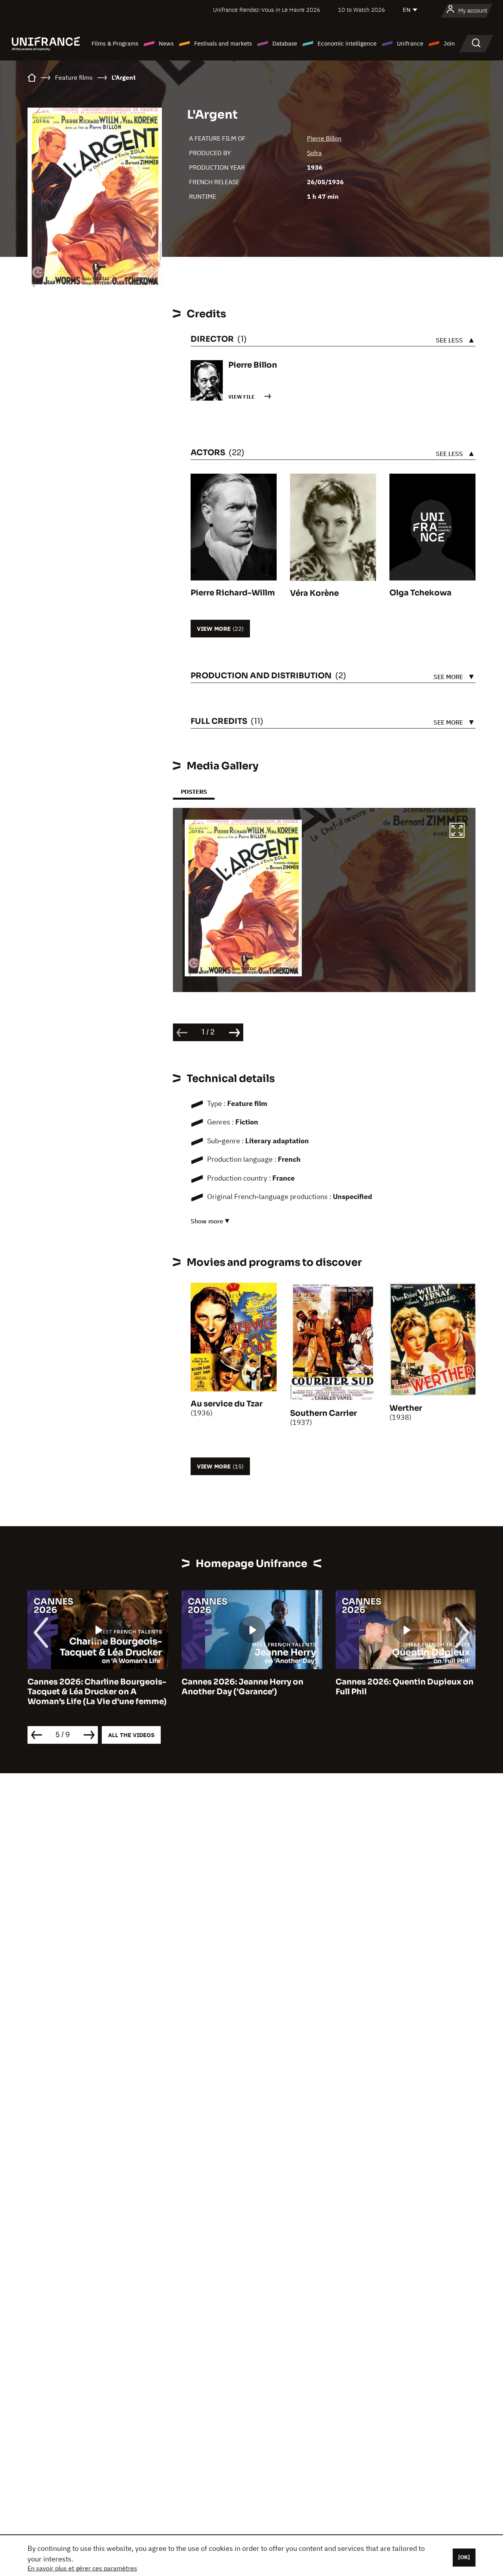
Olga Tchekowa (420, 593)
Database (285, 43)
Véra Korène (314, 593)
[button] (457, 831)
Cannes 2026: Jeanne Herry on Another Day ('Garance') (242, 1687)
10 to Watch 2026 (362, 10)
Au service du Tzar (227, 1404)
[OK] (464, 2557)
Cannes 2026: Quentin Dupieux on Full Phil (405, 1687)
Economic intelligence (347, 43)
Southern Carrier (323, 1413)
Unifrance (410, 43)
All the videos (131, 1735)
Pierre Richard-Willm (233, 593)
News (166, 43)
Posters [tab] (194, 792)
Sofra (314, 153)
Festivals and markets (223, 43)
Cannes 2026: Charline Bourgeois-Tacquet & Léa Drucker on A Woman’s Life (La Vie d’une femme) (97, 1692)
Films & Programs (115, 43)
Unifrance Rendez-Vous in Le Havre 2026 (267, 10)
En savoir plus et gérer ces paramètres (82, 2568)
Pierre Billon (324, 138)
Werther (406, 1408)
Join (449, 43)
